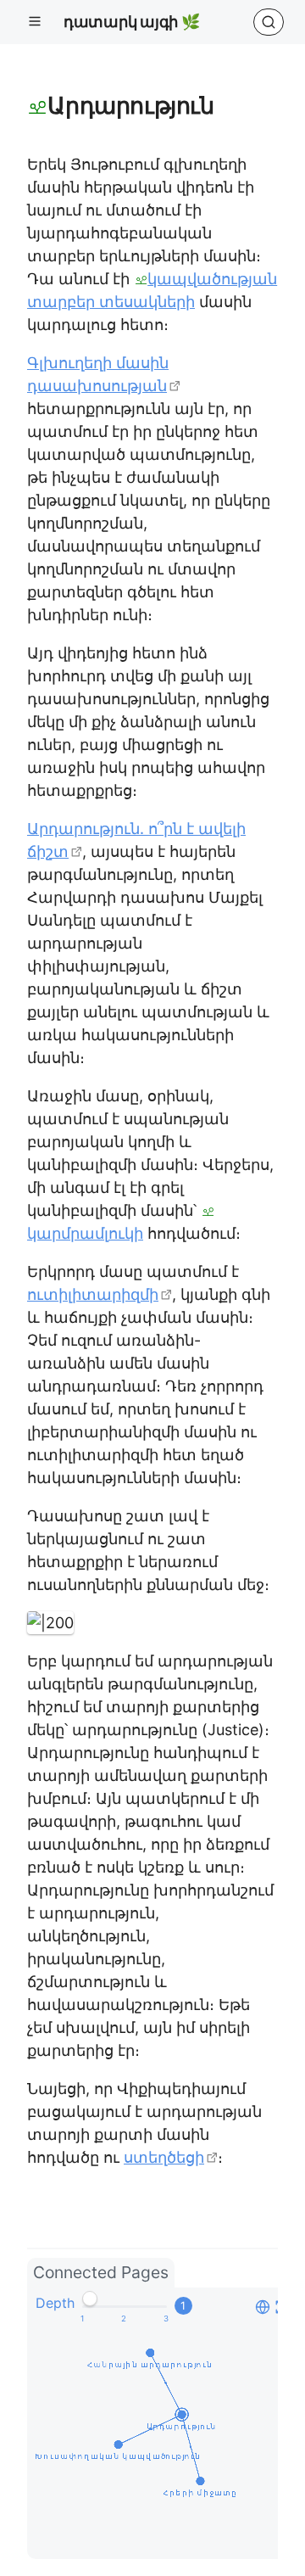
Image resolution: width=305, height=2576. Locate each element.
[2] (124, 2319)
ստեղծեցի (164, 2157)
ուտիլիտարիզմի (93, 1294)
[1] (82, 2319)
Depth (55, 2303)
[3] (166, 2319)
